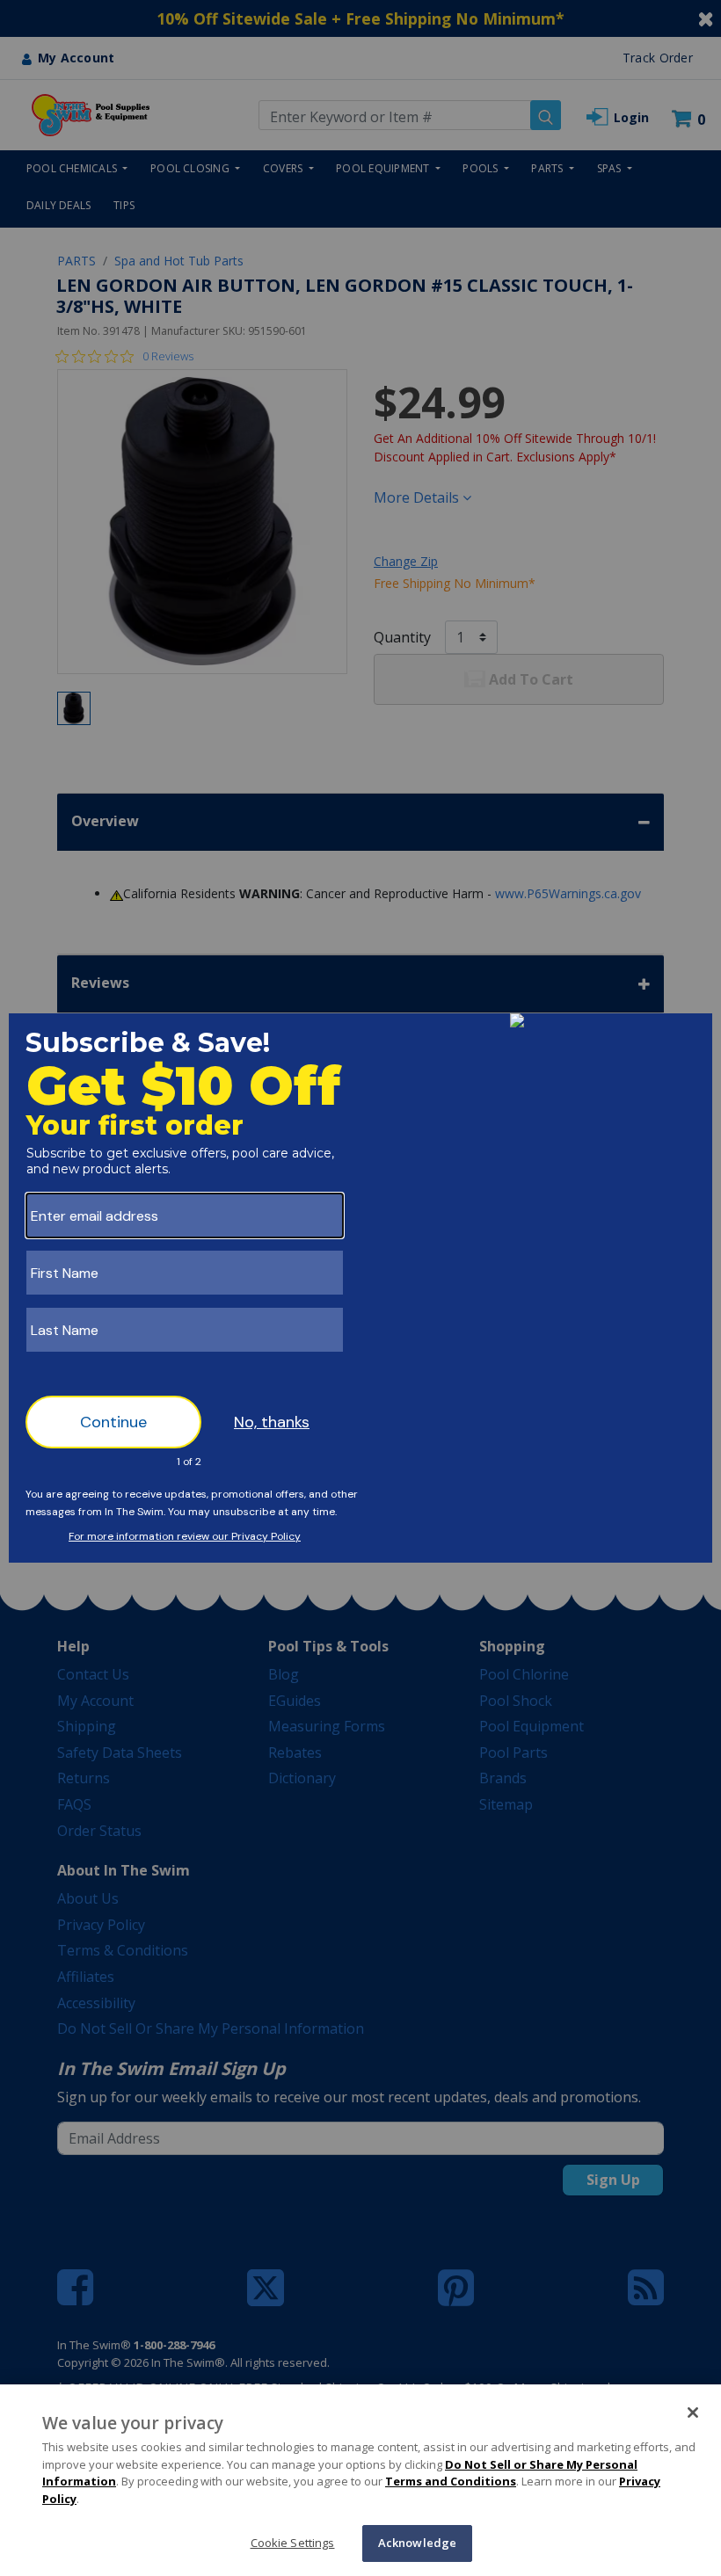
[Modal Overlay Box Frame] (360, 1288)
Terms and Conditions (451, 2481)
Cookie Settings (293, 2543)
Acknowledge (417, 2543)
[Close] (693, 2413)
